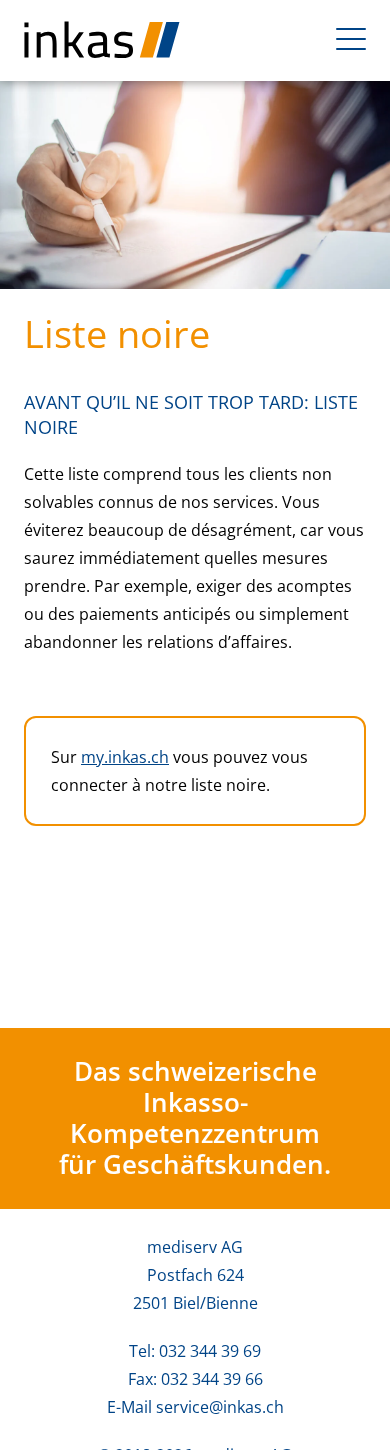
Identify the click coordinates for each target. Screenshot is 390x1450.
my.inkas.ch (125, 757)
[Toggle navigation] (351, 39)
